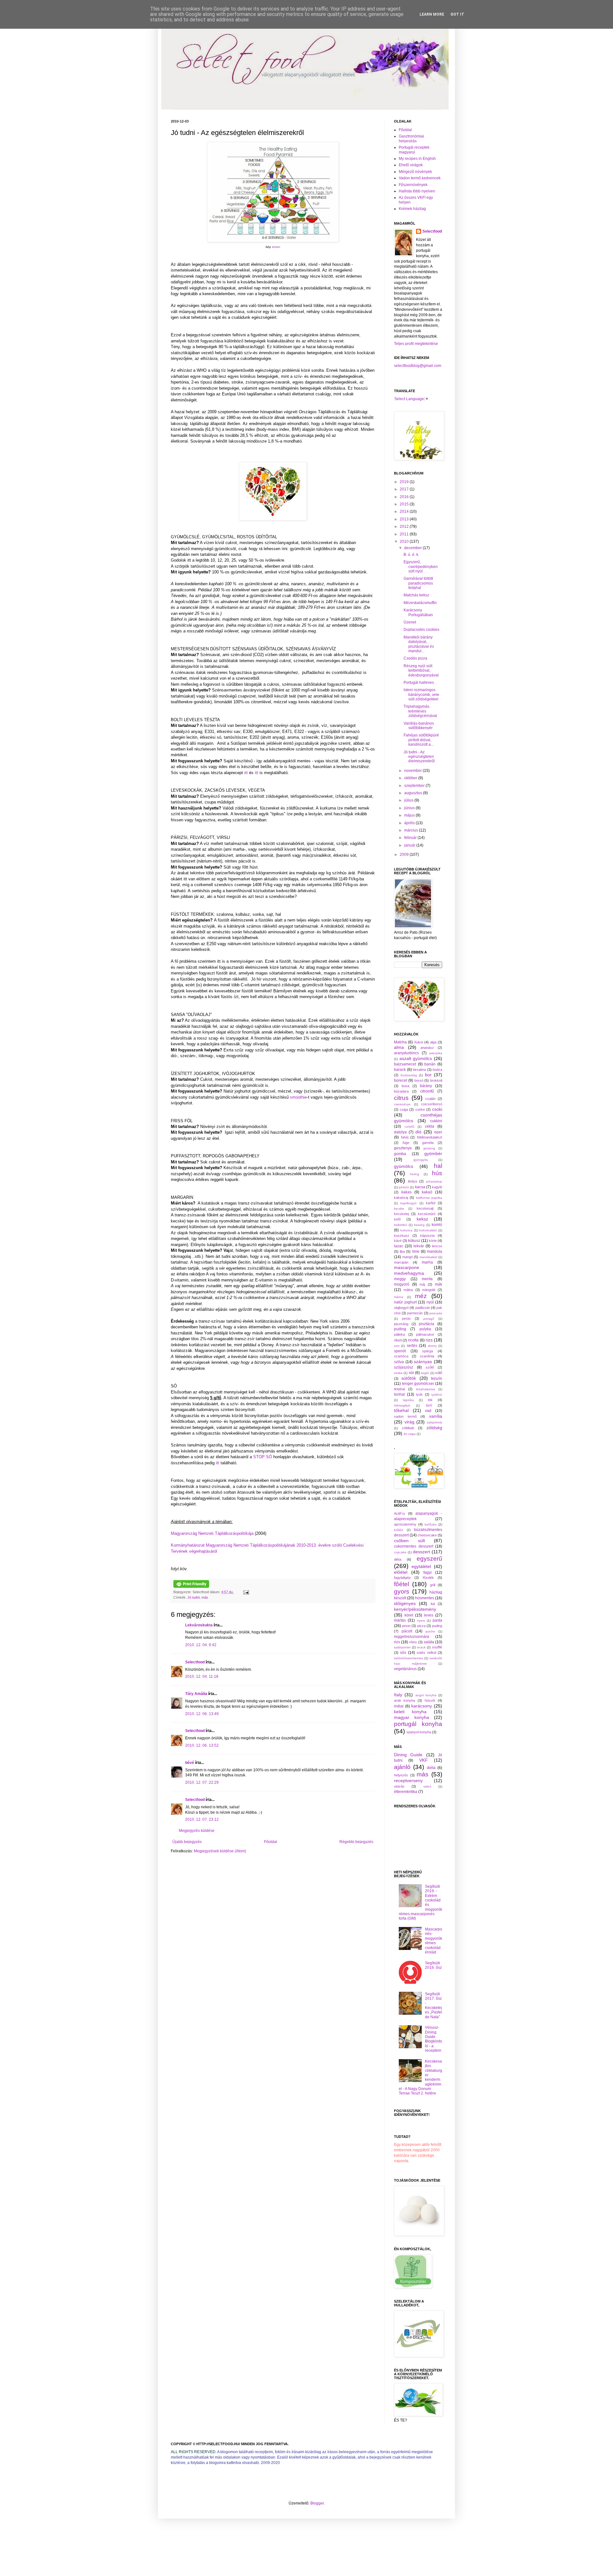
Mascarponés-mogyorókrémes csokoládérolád (434, 1941)
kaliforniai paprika (429, 1198)
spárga (428, 1351)
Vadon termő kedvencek (420, 178)
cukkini (436, 1121)
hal (438, 1166)
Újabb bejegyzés (187, 1842)
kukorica (406, 1230)
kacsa (420, 1187)
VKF (424, 1760)
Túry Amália (196, 1694)
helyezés (401, 1775)
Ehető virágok (411, 165)
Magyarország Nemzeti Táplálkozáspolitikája (213, 1533)
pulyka (425, 1329)
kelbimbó (401, 1225)
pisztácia (427, 1324)
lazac (399, 1246)
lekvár (419, 1246)
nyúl (430, 1302)
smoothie (298, 1097)
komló (437, 1225)
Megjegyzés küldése (197, 1831)
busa (405, 1086)
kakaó (427, 1192)
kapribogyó (409, 1203)
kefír (397, 1219)
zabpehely (435, 1422)
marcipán (401, 1262)
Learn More (432, 14)
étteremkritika (406, 1792)
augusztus (414, 793)
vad (428, 1411)
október (411, 778)
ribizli (398, 1340)
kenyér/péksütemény (415, 1609)
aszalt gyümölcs (416, 1058)
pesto (406, 1318)
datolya (400, 1132)
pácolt (407, 1631)
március (412, 830)
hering (415, 1174)
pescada (436, 1313)
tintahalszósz (426, 1389)
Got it (457, 14)
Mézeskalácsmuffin (420, 603)
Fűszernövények (413, 185)
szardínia (427, 1356)
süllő (439, 1373)
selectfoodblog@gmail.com (418, 366)
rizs (429, 1340)
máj (422, 1284)
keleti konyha (410, 1712)
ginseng (429, 1148)
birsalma (419, 1070)
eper (438, 1132)
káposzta (427, 1236)
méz (421, 1296)
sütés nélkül (426, 1653)
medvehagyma (409, 1273)
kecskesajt (425, 1208)
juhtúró (404, 1187)
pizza (421, 1626)
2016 (405, 497)
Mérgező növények (415, 172)
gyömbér (433, 1154)
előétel (401, 1572)
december (413, 548)
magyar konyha (412, 1717)
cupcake (400, 1552)
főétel (401, 1584)
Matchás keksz (416, 595)
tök (430, 1400)
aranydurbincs (406, 1053)
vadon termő (405, 1416)
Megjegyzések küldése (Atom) (220, 1851)
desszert (421, 1552)
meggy (400, 1279)
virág (409, 1422)
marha (427, 1262)
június (410, 808)
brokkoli (436, 1080)
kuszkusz (402, 1236)
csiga (404, 1109)
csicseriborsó (432, 1104)
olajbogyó (401, 1308)
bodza (437, 1070)
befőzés (431, 1524)
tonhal (399, 1394)
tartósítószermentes (409, 1658)
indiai (399, 1706)
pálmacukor (425, 1334)
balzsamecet (405, 1064)
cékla (430, 1126)
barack (400, 1070)
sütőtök (409, 1378)
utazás (399, 1786)
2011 (405, 534)
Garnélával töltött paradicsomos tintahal (418, 583)
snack (421, 1647)
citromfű (427, 1091)
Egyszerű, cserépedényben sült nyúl (421, 567)
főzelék (428, 1578)
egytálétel (421, 1566)
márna (399, 1297)
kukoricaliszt (428, 1230)
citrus (401, 1098)
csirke (420, 1109)
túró (429, 1405)
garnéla (428, 1143)
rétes (413, 1642)
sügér (425, 1373)
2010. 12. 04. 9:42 (201, 1645)
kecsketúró (427, 1214)
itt (246, 773)
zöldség (434, 1428)
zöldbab (408, 1428)
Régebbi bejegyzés (356, 1842)
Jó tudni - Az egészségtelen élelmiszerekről (419, 757)
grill (433, 1585)
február (411, 838)
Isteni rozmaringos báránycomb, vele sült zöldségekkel (421, 694)
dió (418, 1132)
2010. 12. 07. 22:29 (202, 1782)
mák (439, 1284)
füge (406, 1143)
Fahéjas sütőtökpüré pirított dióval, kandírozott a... (421, 740)
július (409, 800)
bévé (190, 1763)
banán (430, 1064)
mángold (429, 1290)
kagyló (437, 1187)
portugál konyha (418, 1724)
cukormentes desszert (414, 1546)
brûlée (399, 1530)
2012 (405, 526)
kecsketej (401, 1214)
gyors (402, 1591)
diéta (398, 1559)
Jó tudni (193, 1597)
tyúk (419, 1394)
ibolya (412, 1181)
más (205, 1597)
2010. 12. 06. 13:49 (202, 1714)
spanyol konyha (419, 1732)
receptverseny (408, 1781)
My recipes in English (417, 159)
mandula (435, 1251)
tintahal (399, 1389)
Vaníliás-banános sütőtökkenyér (419, 726)
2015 (405, 504)
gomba (400, 1154)
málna (408, 1290)
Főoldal (271, 1842)
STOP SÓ (263, 1457)
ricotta (413, 1340)
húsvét (430, 1700)
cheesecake (427, 1535)
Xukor (419, 1042)
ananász (427, 1048)
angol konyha (426, 1695)
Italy (398, 1695)
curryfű (409, 1127)
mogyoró (402, 1284)
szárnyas (423, 1362)
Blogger (317, 2503)
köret (409, 1615)
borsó (419, 1080)
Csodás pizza (415, 658)
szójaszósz (404, 1367)
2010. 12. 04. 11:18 (202, 1676)
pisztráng (401, 1324)
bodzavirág (409, 1075)
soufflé (437, 1647)
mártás (400, 1620)
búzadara (401, 1091)
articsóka (436, 1053)
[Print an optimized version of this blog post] (191, 1587)
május (410, 815)
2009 (405, 855)
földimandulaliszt (430, 1137)
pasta (437, 1620)
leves (429, 1615)
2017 (405, 489)
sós (403, 1653)
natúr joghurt (405, 1302)
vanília (436, 1416)
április (410, 823)
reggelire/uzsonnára (412, 1637)
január (410, 845)
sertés (412, 1346)
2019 (405, 482)
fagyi (428, 1572)
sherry (432, 1346)
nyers (421, 1620)
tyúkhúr (437, 1395)
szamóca (401, 1356)
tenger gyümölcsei (418, 1384)
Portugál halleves (419, 683)
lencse (437, 1246)
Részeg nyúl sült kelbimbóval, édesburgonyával (421, 671)
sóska (398, 1373)
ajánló (402, 1767)
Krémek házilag (412, 209)
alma (399, 1047)
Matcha (400, 1042)
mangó (408, 1257)
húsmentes (425, 1598)
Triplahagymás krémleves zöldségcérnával (420, 711)
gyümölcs (404, 1166)
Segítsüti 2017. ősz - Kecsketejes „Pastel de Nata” (434, 2005)
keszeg (419, 1225)
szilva (399, 1362)
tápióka (408, 1400)
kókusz (414, 1241)
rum (397, 1346)
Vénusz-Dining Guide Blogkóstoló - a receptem (434, 2039)
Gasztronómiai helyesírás (411, 138)
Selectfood (195, 1662)
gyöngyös (421, 1160)
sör (411, 1373)
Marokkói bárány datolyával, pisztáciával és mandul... (419, 644)
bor (428, 1075)
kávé (398, 1241)
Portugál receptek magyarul (414, 150)
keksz (422, 1219)
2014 (405, 511)
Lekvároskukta (199, 1625)
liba (402, 1251)
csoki (437, 1109)
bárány (426, 1086)
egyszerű (429, 1559)
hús (437, 1173)
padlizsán (423, 1308)
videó (427, 1786)
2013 (405, 519)
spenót (400, 1351)
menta (427, 1279)
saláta (429, 1642)
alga (433, 1042)
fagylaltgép (402, 1578)
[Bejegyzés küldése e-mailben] (245, 1592)
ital (433, 1604)
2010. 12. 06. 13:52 (202, 1745)
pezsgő (429, 1319)
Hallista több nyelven (417, 191)
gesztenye (403, 1148)
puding (400, 1329)
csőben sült (409, 1541)
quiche (430, 1631)
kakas (406, 1192)
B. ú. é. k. (411, 555)
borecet (401, 1080)
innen (276, 247)
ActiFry (400, 1513)
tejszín (437, 1378)
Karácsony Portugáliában (418, 612)
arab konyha (405, 1700)
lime (416, 1251)
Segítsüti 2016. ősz (433, 1965)
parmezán (415, 1313)
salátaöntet (402, 1647)
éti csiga (410, 1434)
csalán (430, 1099)
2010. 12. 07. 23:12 (202, 1819)
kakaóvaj (401, 1198)
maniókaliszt (428, 1257)
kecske (399, 1209)
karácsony (422, 1706)
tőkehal (401, 1410)
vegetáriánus (405, 1669)
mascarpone (407, 1267)
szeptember (415, 786)
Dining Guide (408, 1755)
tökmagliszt (402, 1405)
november (413, 771)
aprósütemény (405, 1524)
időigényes (405, 1603)
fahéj (405, 1137)
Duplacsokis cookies (421, 630)
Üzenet (410, 622)
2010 (405, 541)
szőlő (430, 1367)
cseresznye (402, 1104)
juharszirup (434, 1181)
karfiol (431, 1203)
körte (433, 1241)
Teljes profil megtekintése (416, 344)
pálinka (399, 1334)
